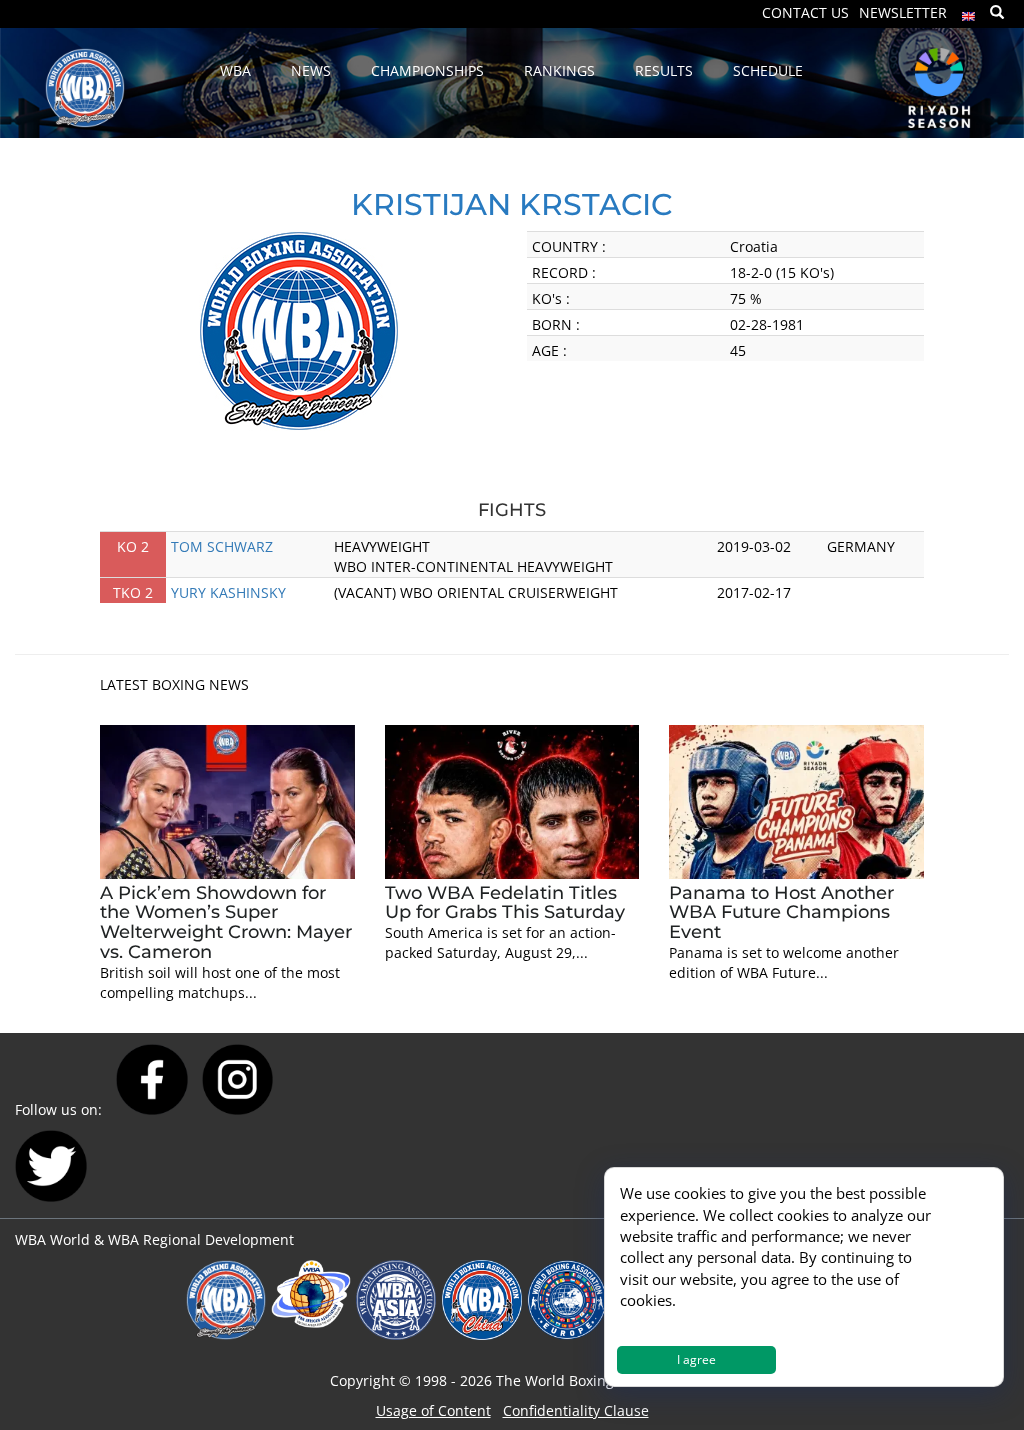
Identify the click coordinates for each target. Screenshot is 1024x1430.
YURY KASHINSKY (228, 592)
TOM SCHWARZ (222, 546)
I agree (696, 1359)
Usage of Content (433, 1410)
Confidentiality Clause (576, 1410)
